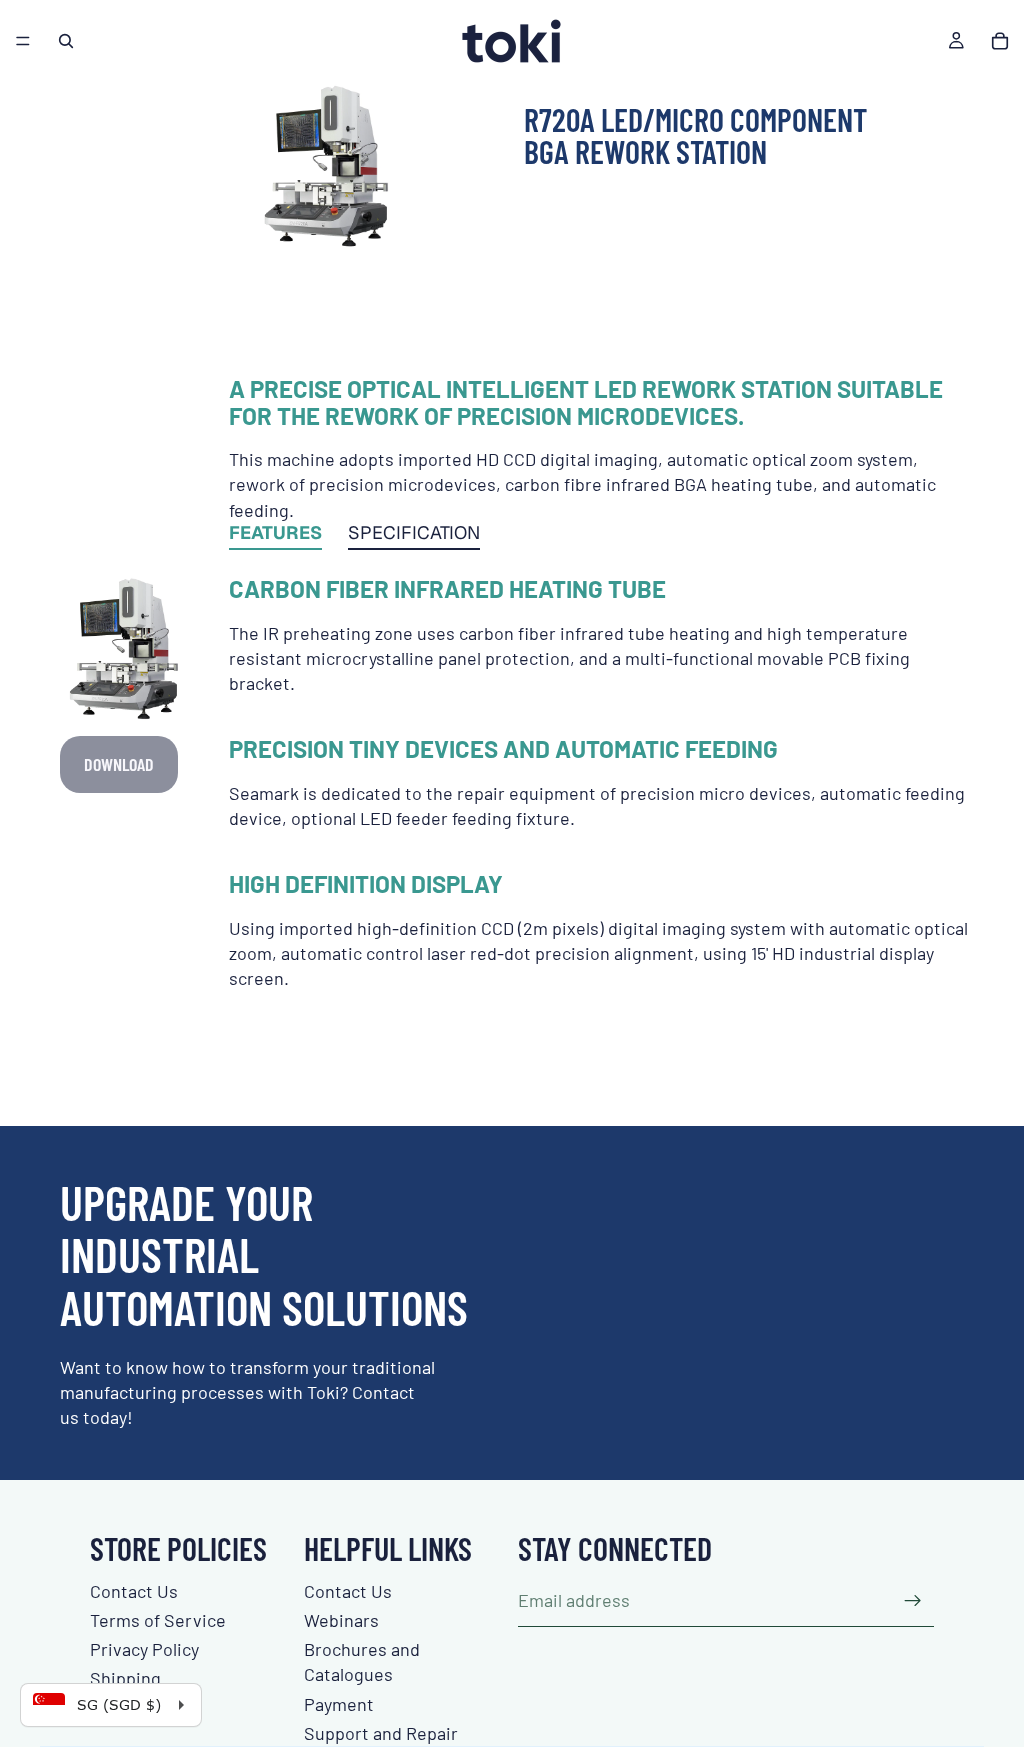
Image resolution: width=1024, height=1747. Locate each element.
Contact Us (134, 1591)
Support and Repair (381, 1733)
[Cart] (1000, 41)
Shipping (125, 1678)
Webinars (341, 1620)
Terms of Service (158, 1620)
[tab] (275, 537)
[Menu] (23, 41)
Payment (339, 1704)
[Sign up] (913, 1601)
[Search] (66, 41)
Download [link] (119, 764)
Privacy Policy (144, 1649)
